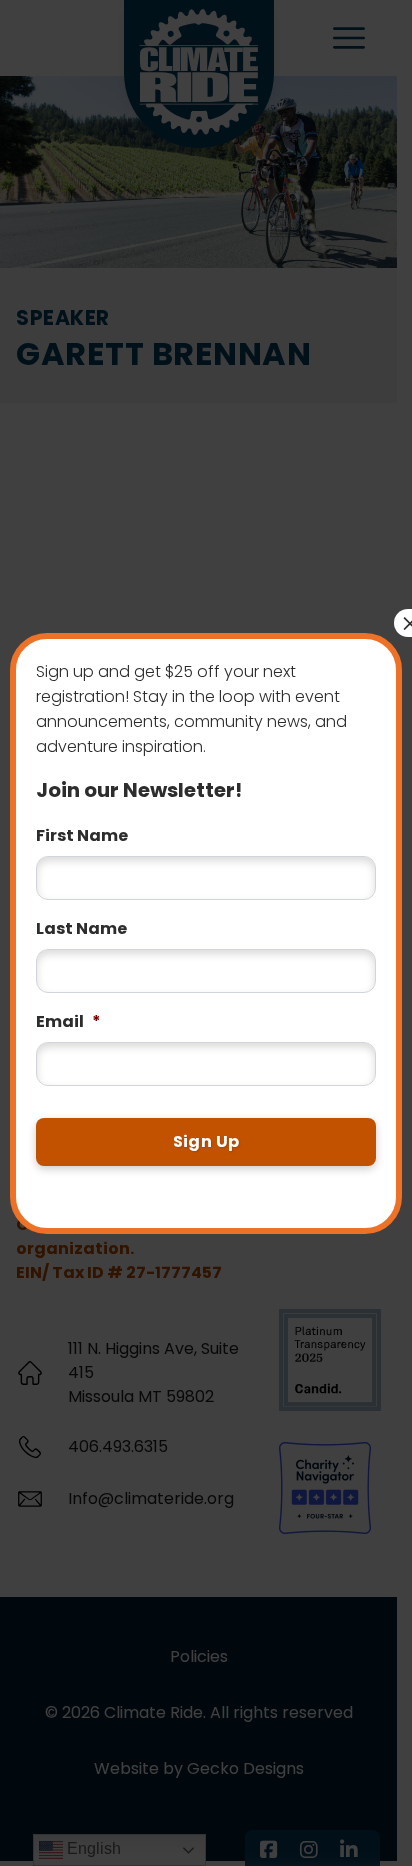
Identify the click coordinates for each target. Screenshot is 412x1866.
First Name (82, 836)
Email (68, 1022)
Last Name (81, 929)
